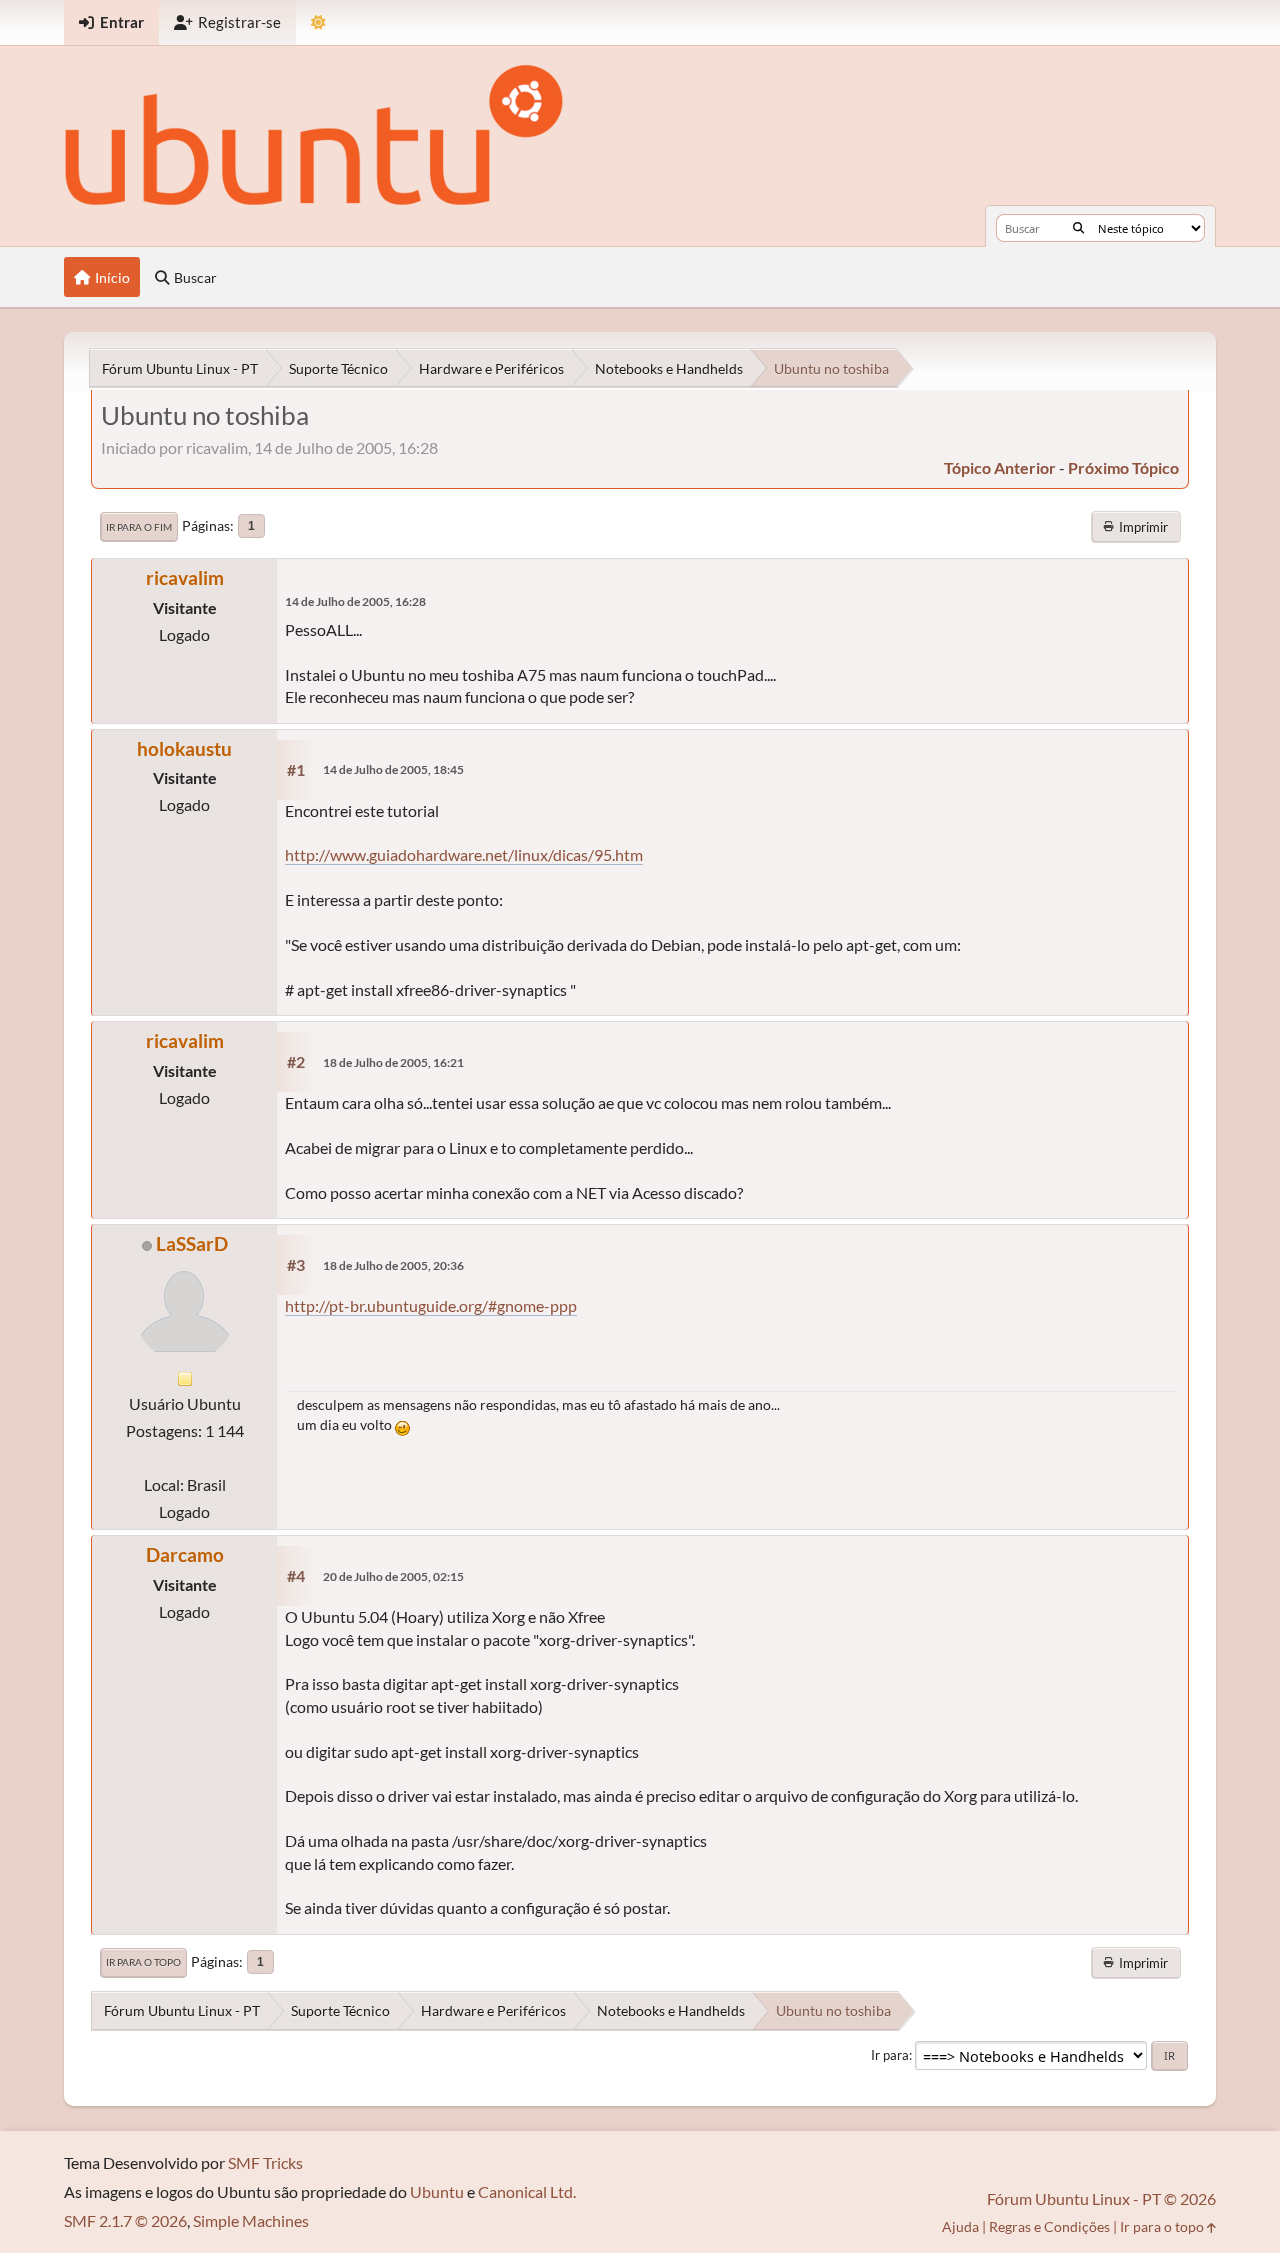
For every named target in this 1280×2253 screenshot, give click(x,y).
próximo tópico (1123, 467)
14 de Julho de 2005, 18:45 (393, 769)
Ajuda (960, 2226)
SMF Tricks (265, 2162)
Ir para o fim (139, 527)
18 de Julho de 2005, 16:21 (393, 1062)
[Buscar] (1078, 228)
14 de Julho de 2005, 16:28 (355, 601)
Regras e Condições (1049, 2226)
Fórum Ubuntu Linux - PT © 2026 (1101, 2198)
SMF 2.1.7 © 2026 (125, 2220)
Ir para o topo (143, 1962)
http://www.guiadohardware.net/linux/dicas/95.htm (464, 854)
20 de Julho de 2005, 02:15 (393, 1576)
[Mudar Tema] (318, 22)
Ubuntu (437, 2191)
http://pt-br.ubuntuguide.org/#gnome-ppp (431, 1305)
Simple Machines (251, 2220)
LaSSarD (192, 1243)
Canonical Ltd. (527, 2191)
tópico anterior (1000, 467)
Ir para (890, 2055)
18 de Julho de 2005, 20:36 (393, 1265)
